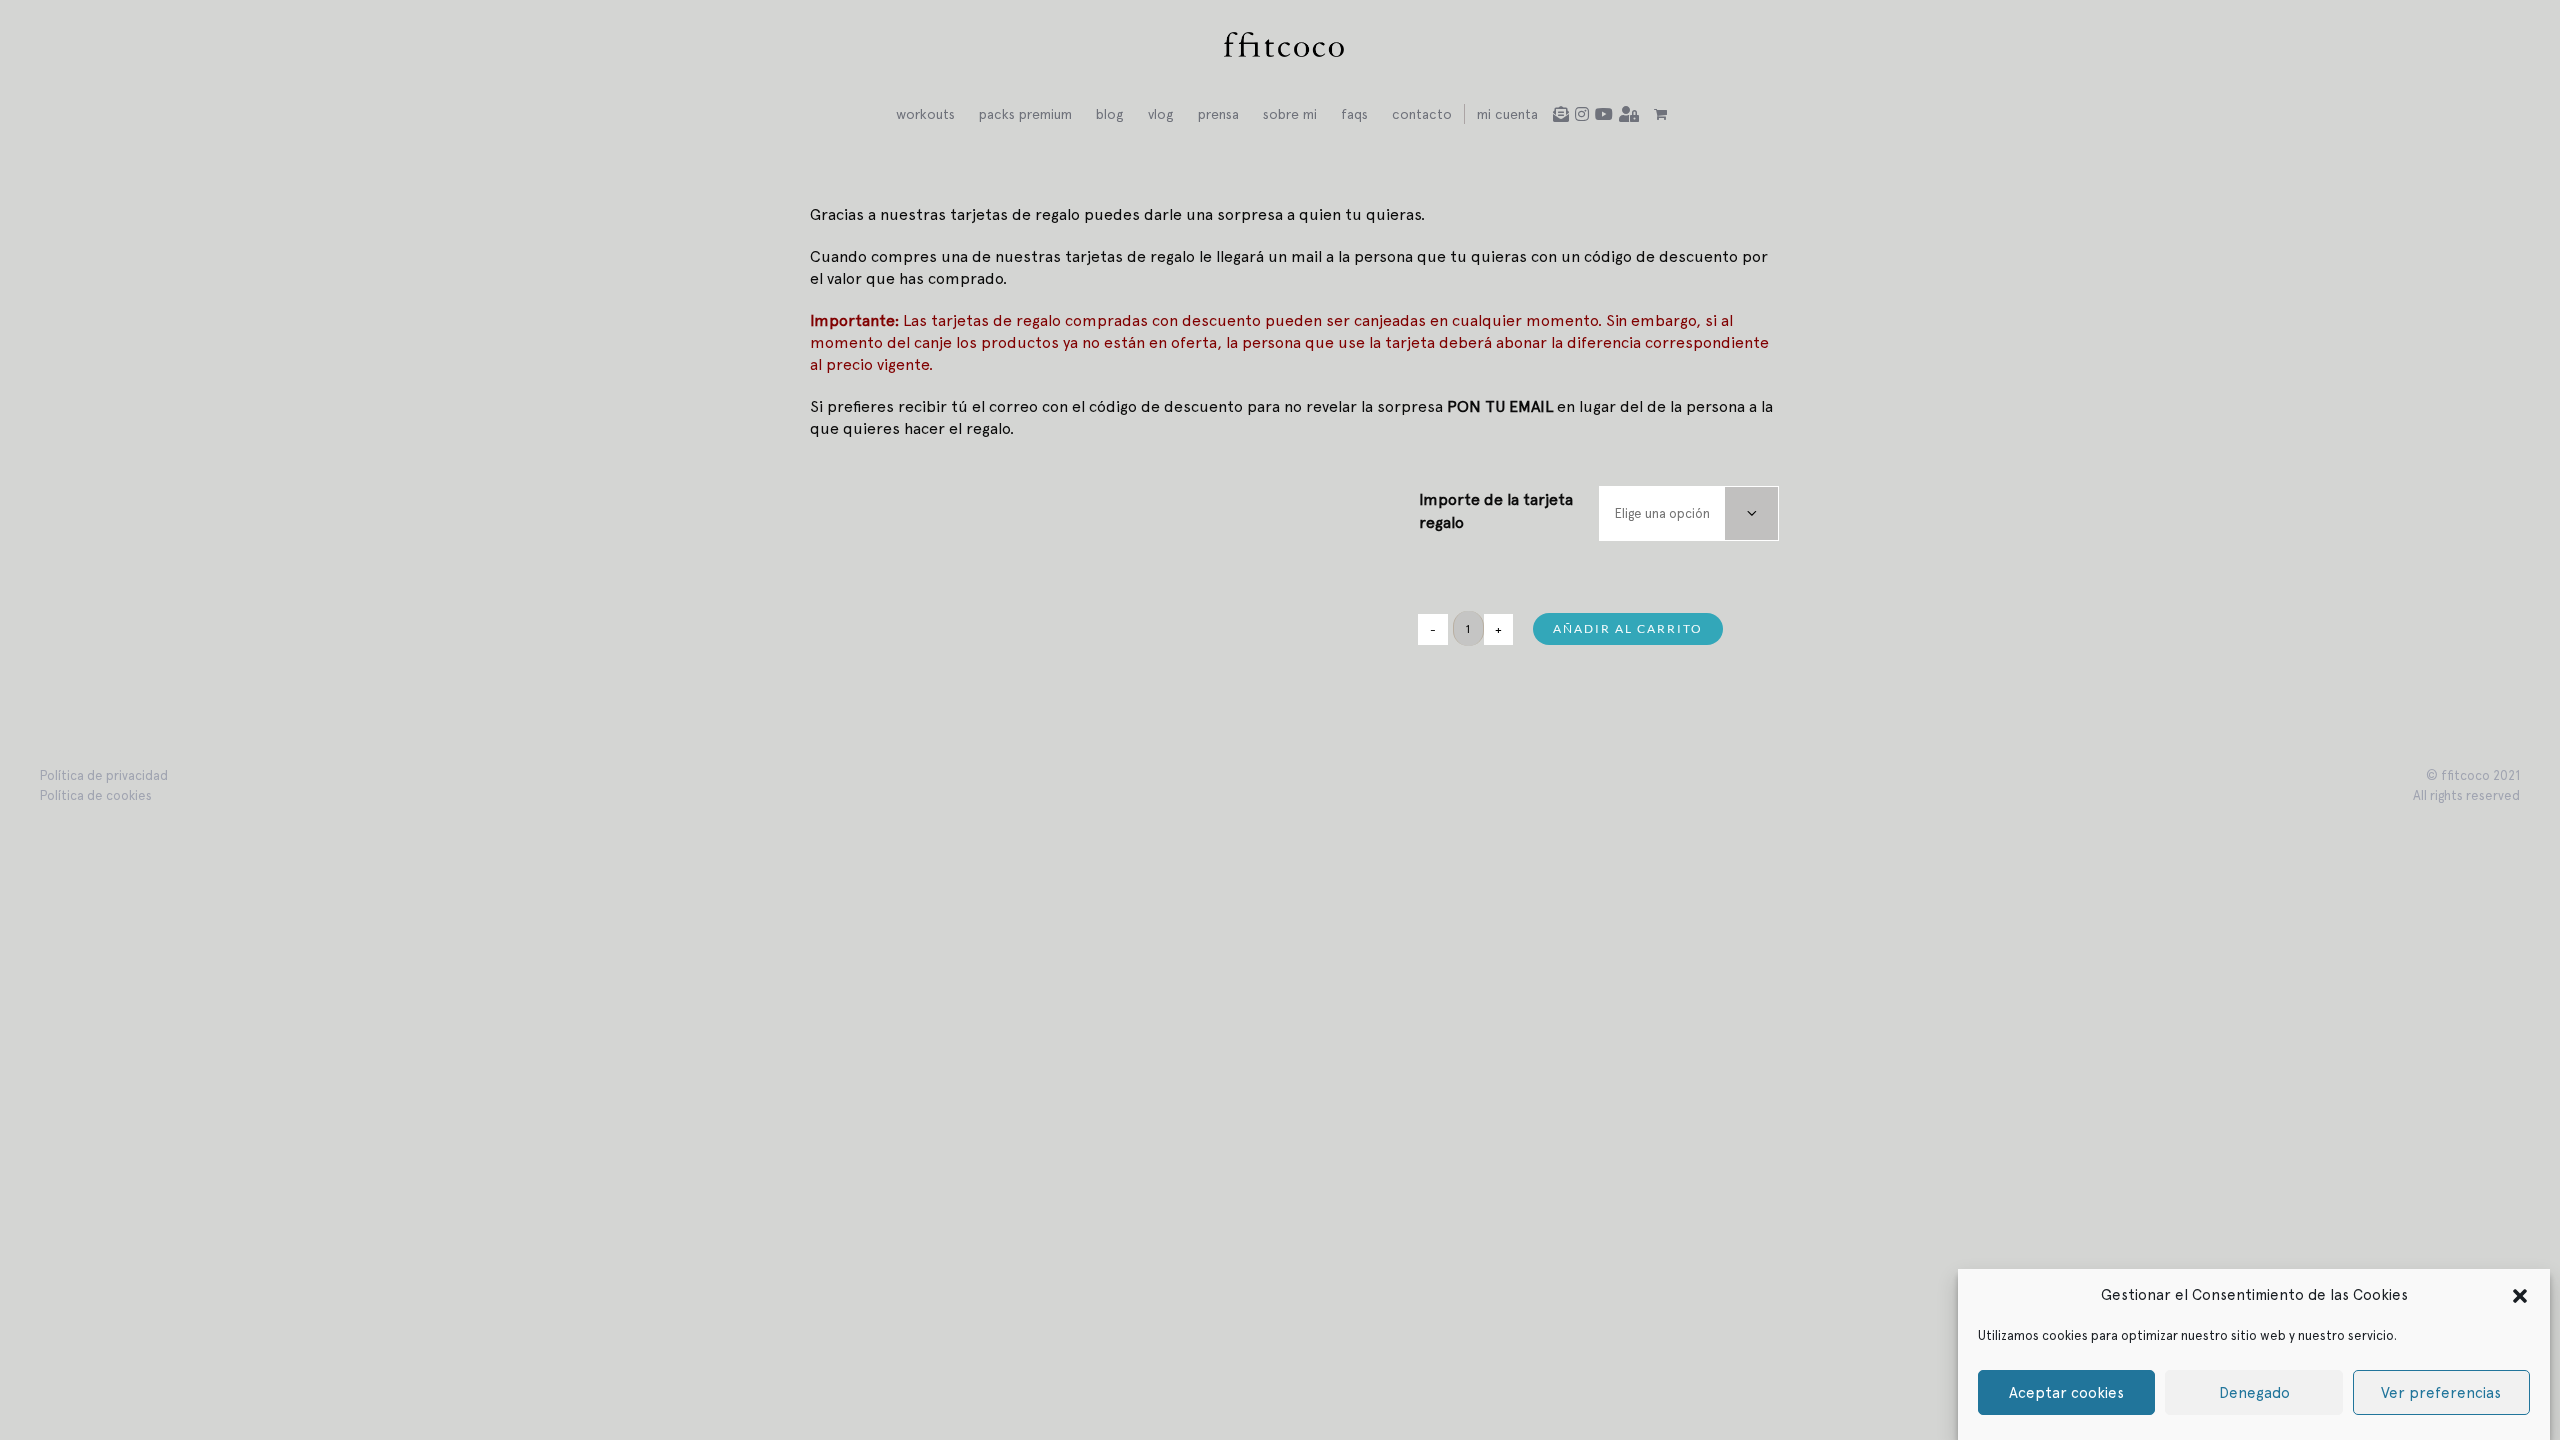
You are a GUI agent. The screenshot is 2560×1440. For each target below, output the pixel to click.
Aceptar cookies (2066, 1393)
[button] (2520, 1295)
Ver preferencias (2441, 1393)
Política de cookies (96, 795)
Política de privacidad (104, 775)
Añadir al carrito (1628, 628)
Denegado (2254, 1393)
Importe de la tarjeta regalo (1496, 510)
